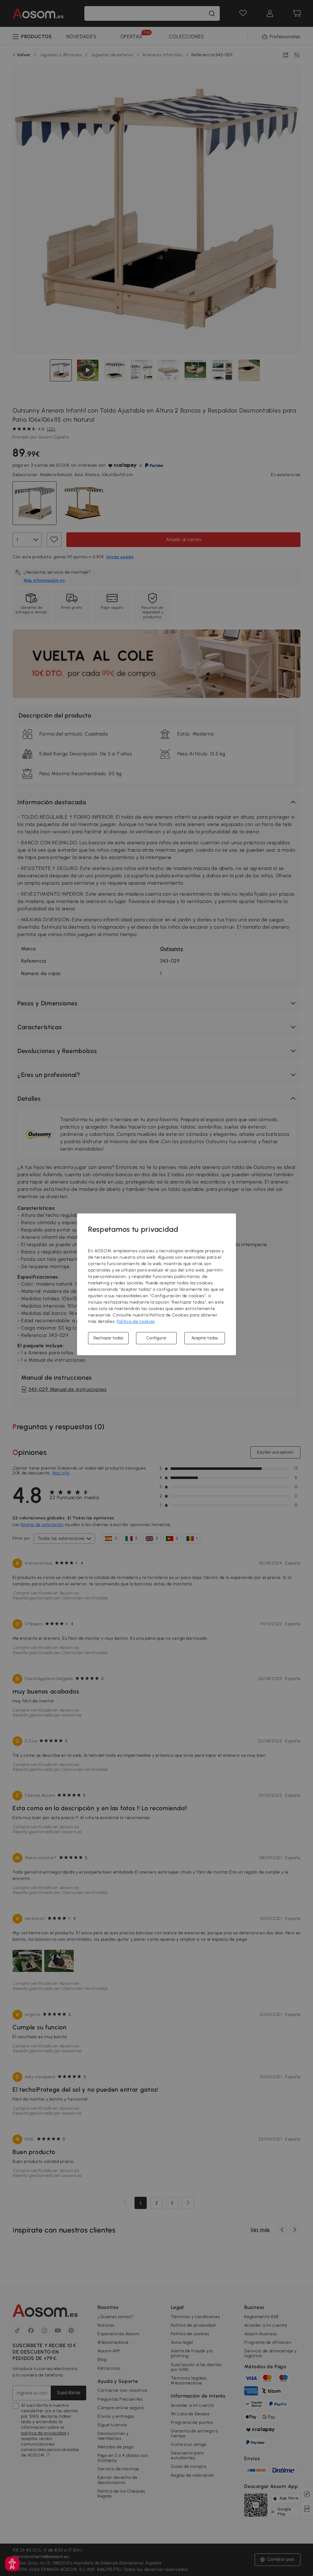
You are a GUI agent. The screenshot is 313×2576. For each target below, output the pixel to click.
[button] (12, 2564)
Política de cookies (136, 1321)
